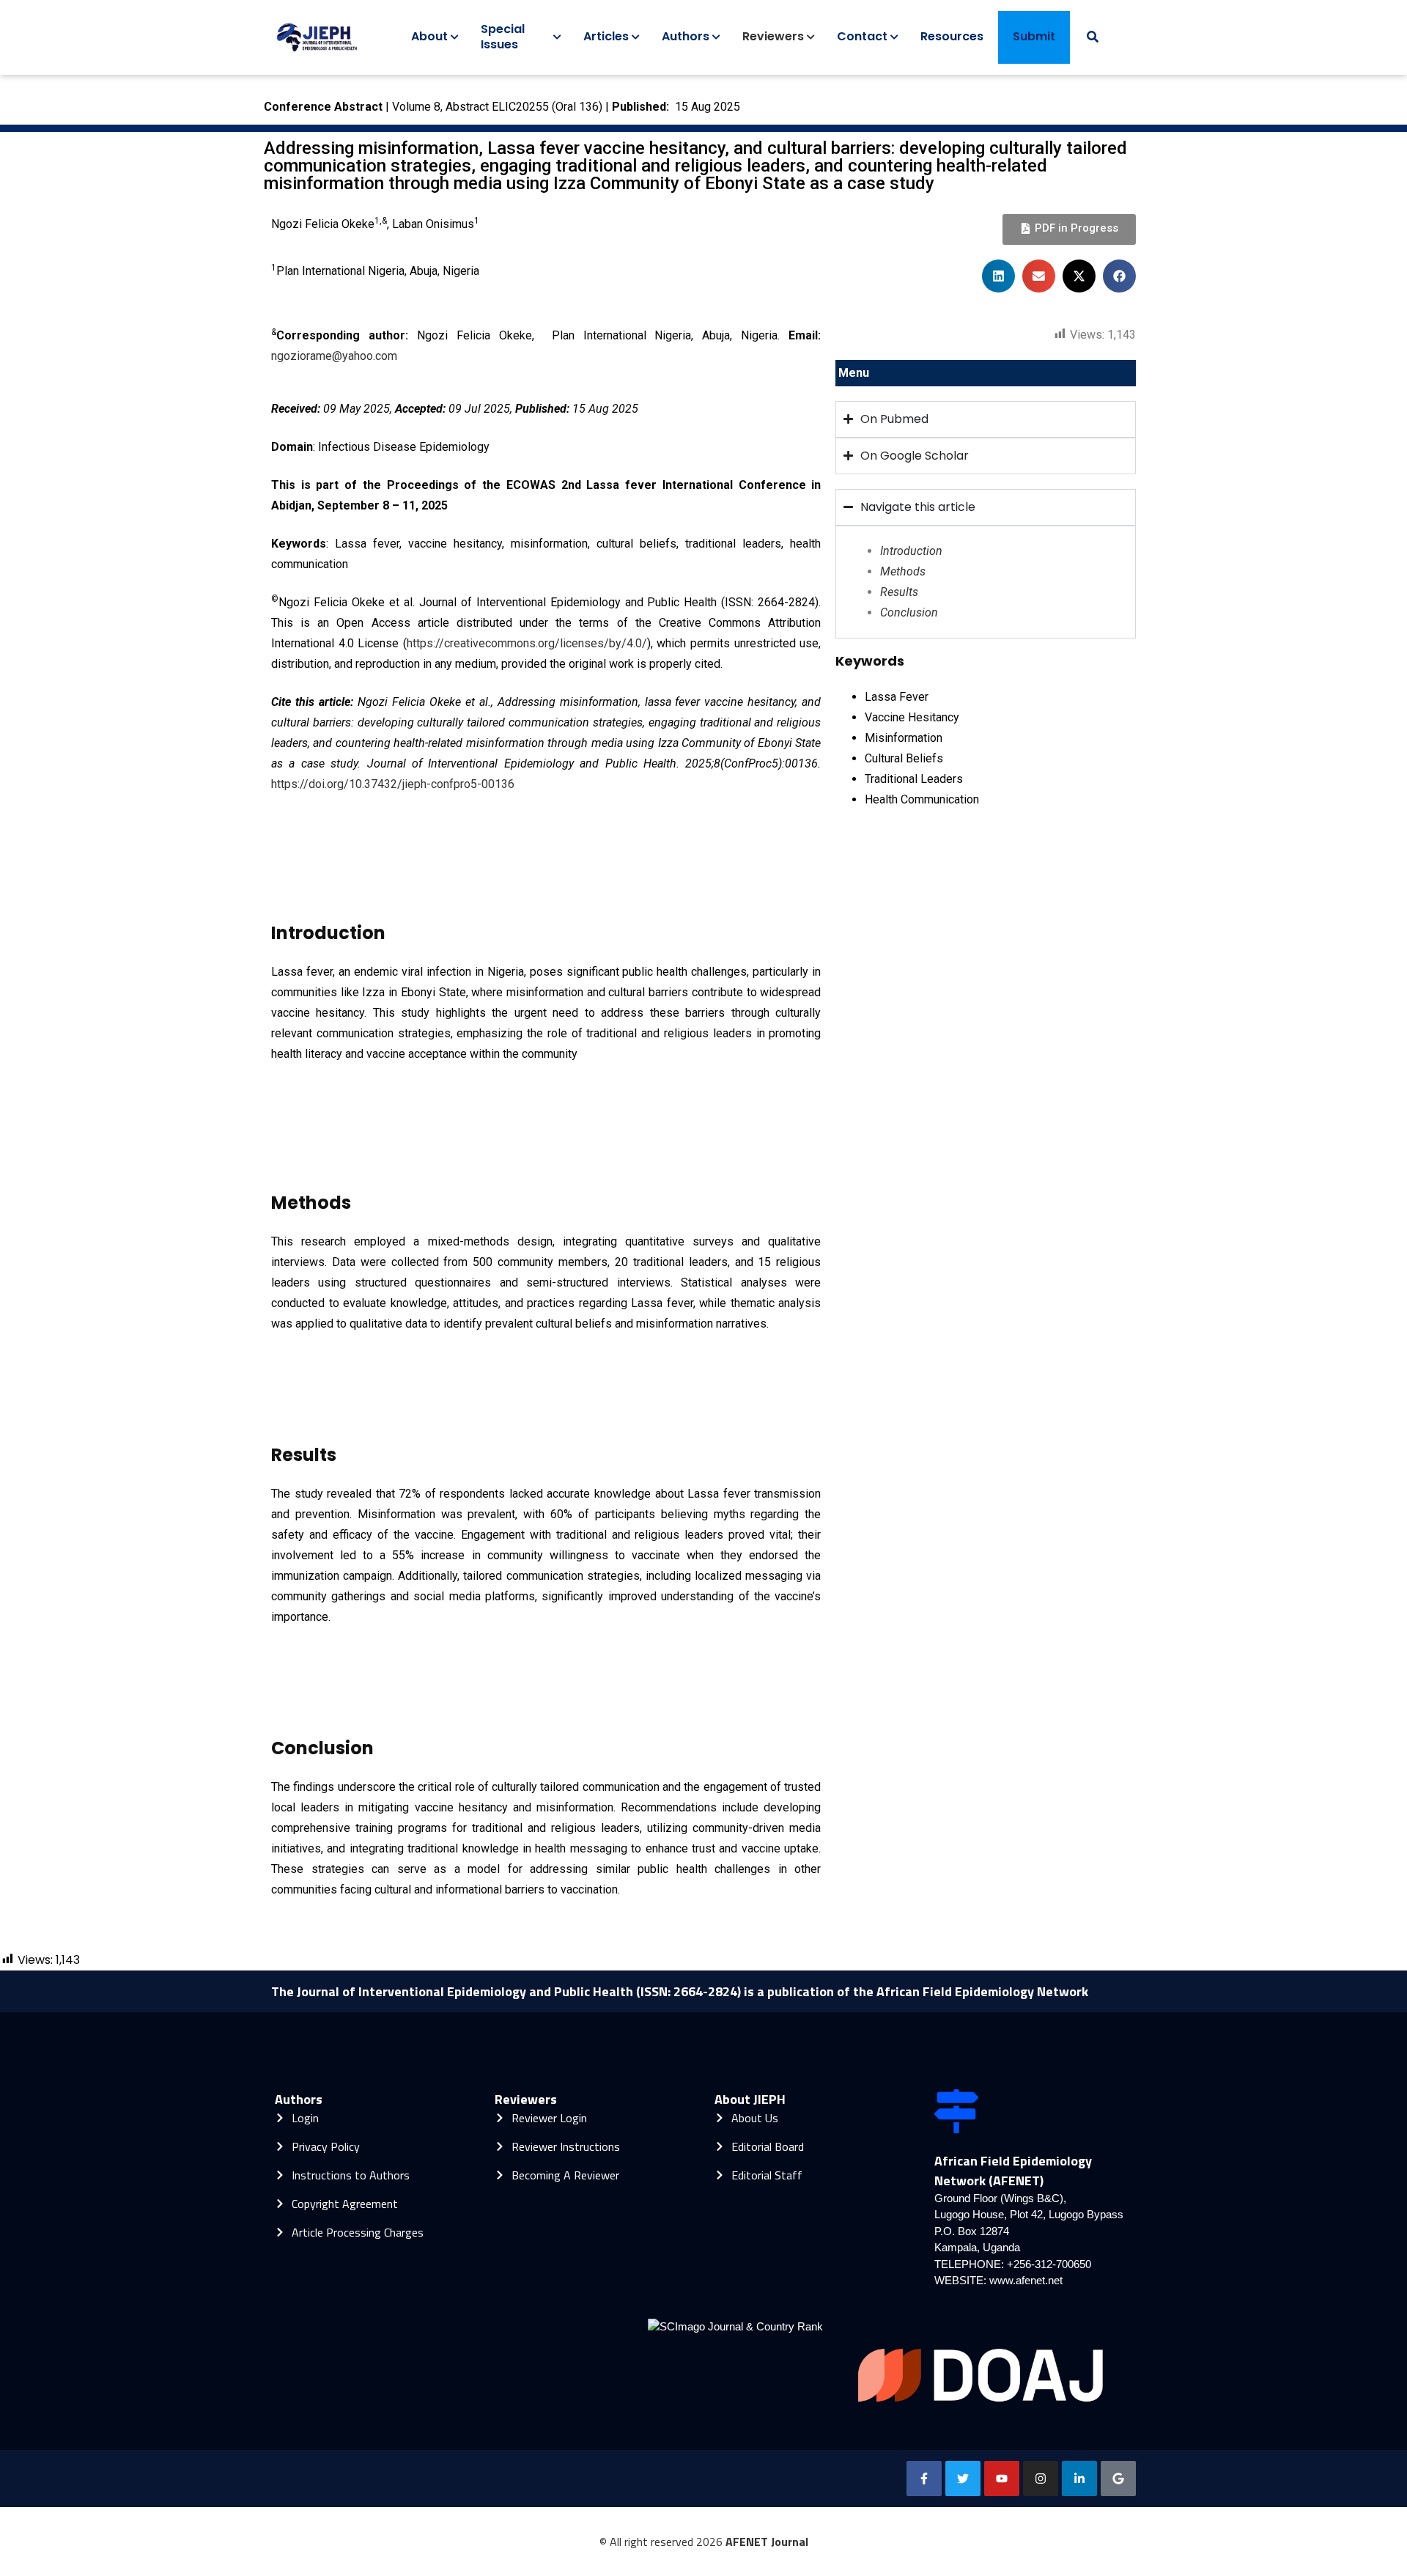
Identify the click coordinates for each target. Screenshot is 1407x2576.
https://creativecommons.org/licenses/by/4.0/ (527, 643)
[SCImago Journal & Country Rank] (735, 2326)
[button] (998, 276)
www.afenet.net (1026, 2280)
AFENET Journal (767, 2542)
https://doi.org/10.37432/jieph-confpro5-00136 (393, 784)
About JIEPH (750, 2099)
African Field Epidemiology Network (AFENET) (1013, 2171)
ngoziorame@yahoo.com (334, 356)
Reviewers (526, 2099)
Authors (299, 2099)
